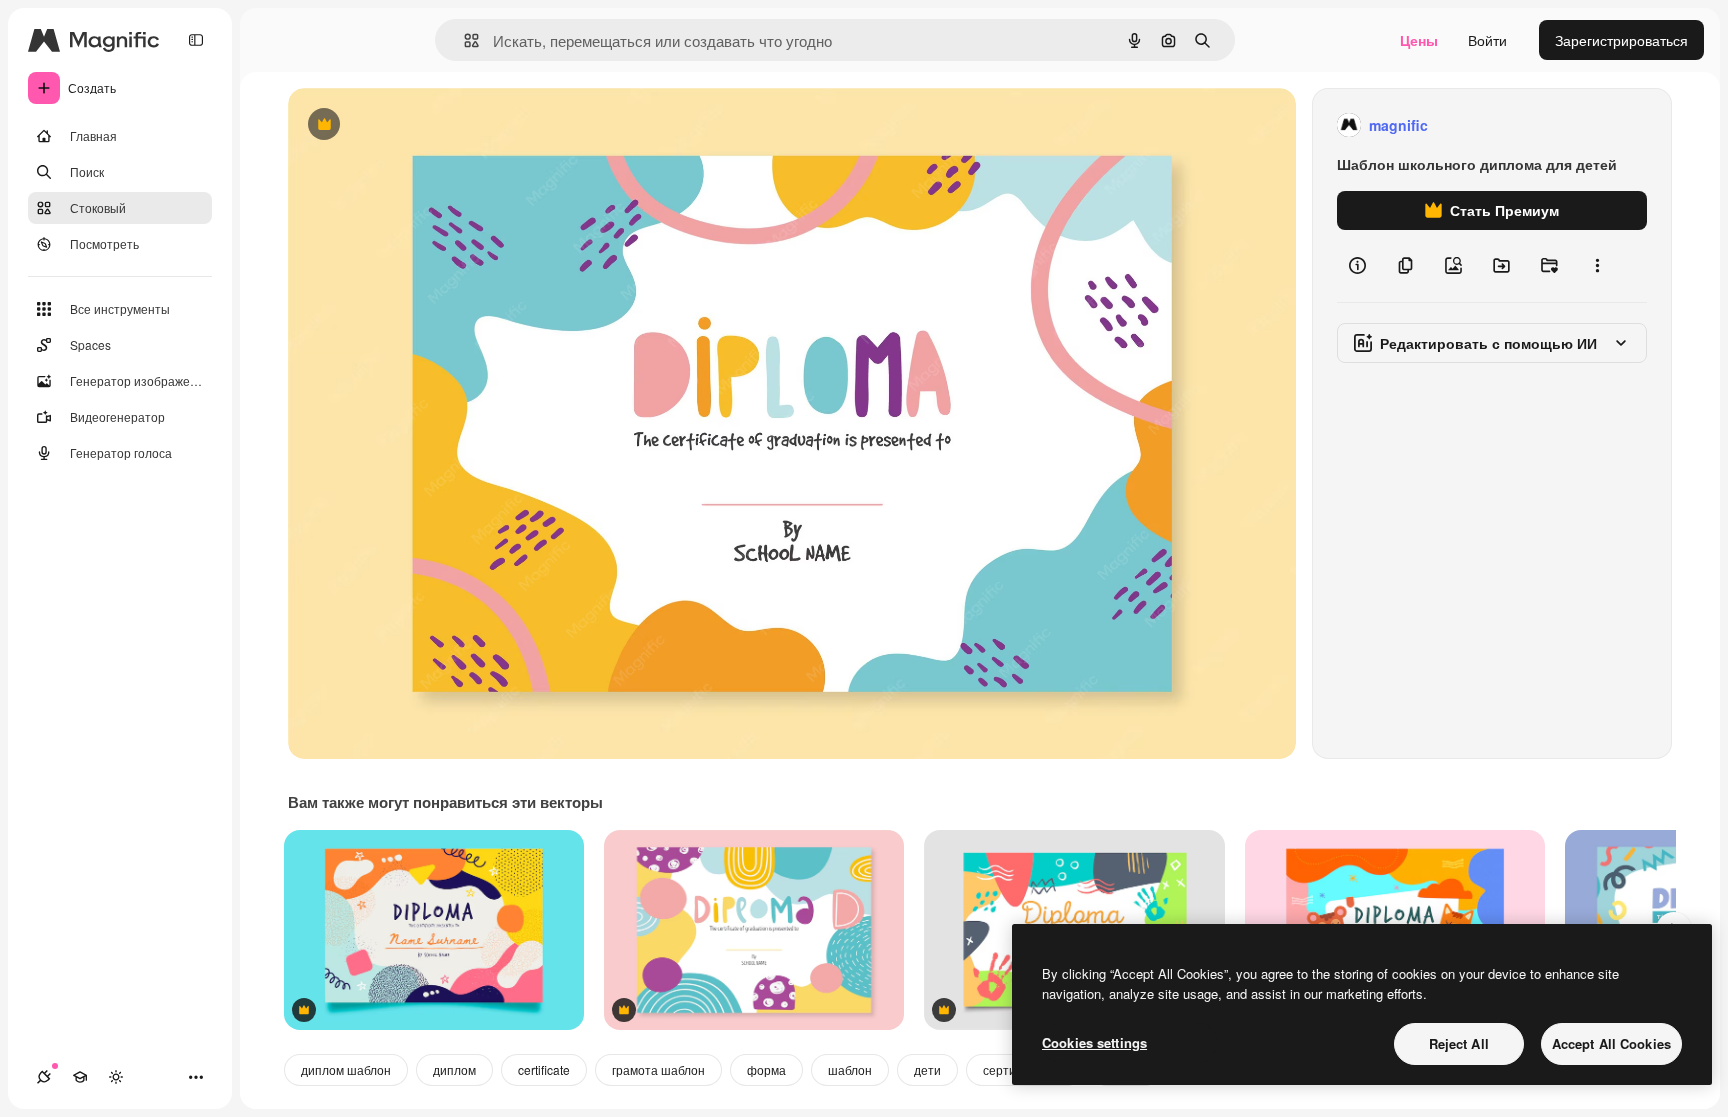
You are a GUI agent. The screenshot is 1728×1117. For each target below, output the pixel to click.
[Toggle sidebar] (196, 40)
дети (927, 1069)
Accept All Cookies (1611, 1043)
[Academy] (80, 1077)
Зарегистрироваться (1621, 40)
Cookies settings (1094, 1042)
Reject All (1459, 1043)
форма (766, 1069)
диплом (454, 1069)
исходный (422, 125)
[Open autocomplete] (463, 40)
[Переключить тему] (116, 1077)
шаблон (850, 1069)
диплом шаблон (346, 1069)
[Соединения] (44, 1077)
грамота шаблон (658, 1069)
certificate (544, 1069)
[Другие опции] (1597, 266)
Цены (1419, 40)
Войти (1487, 40)
